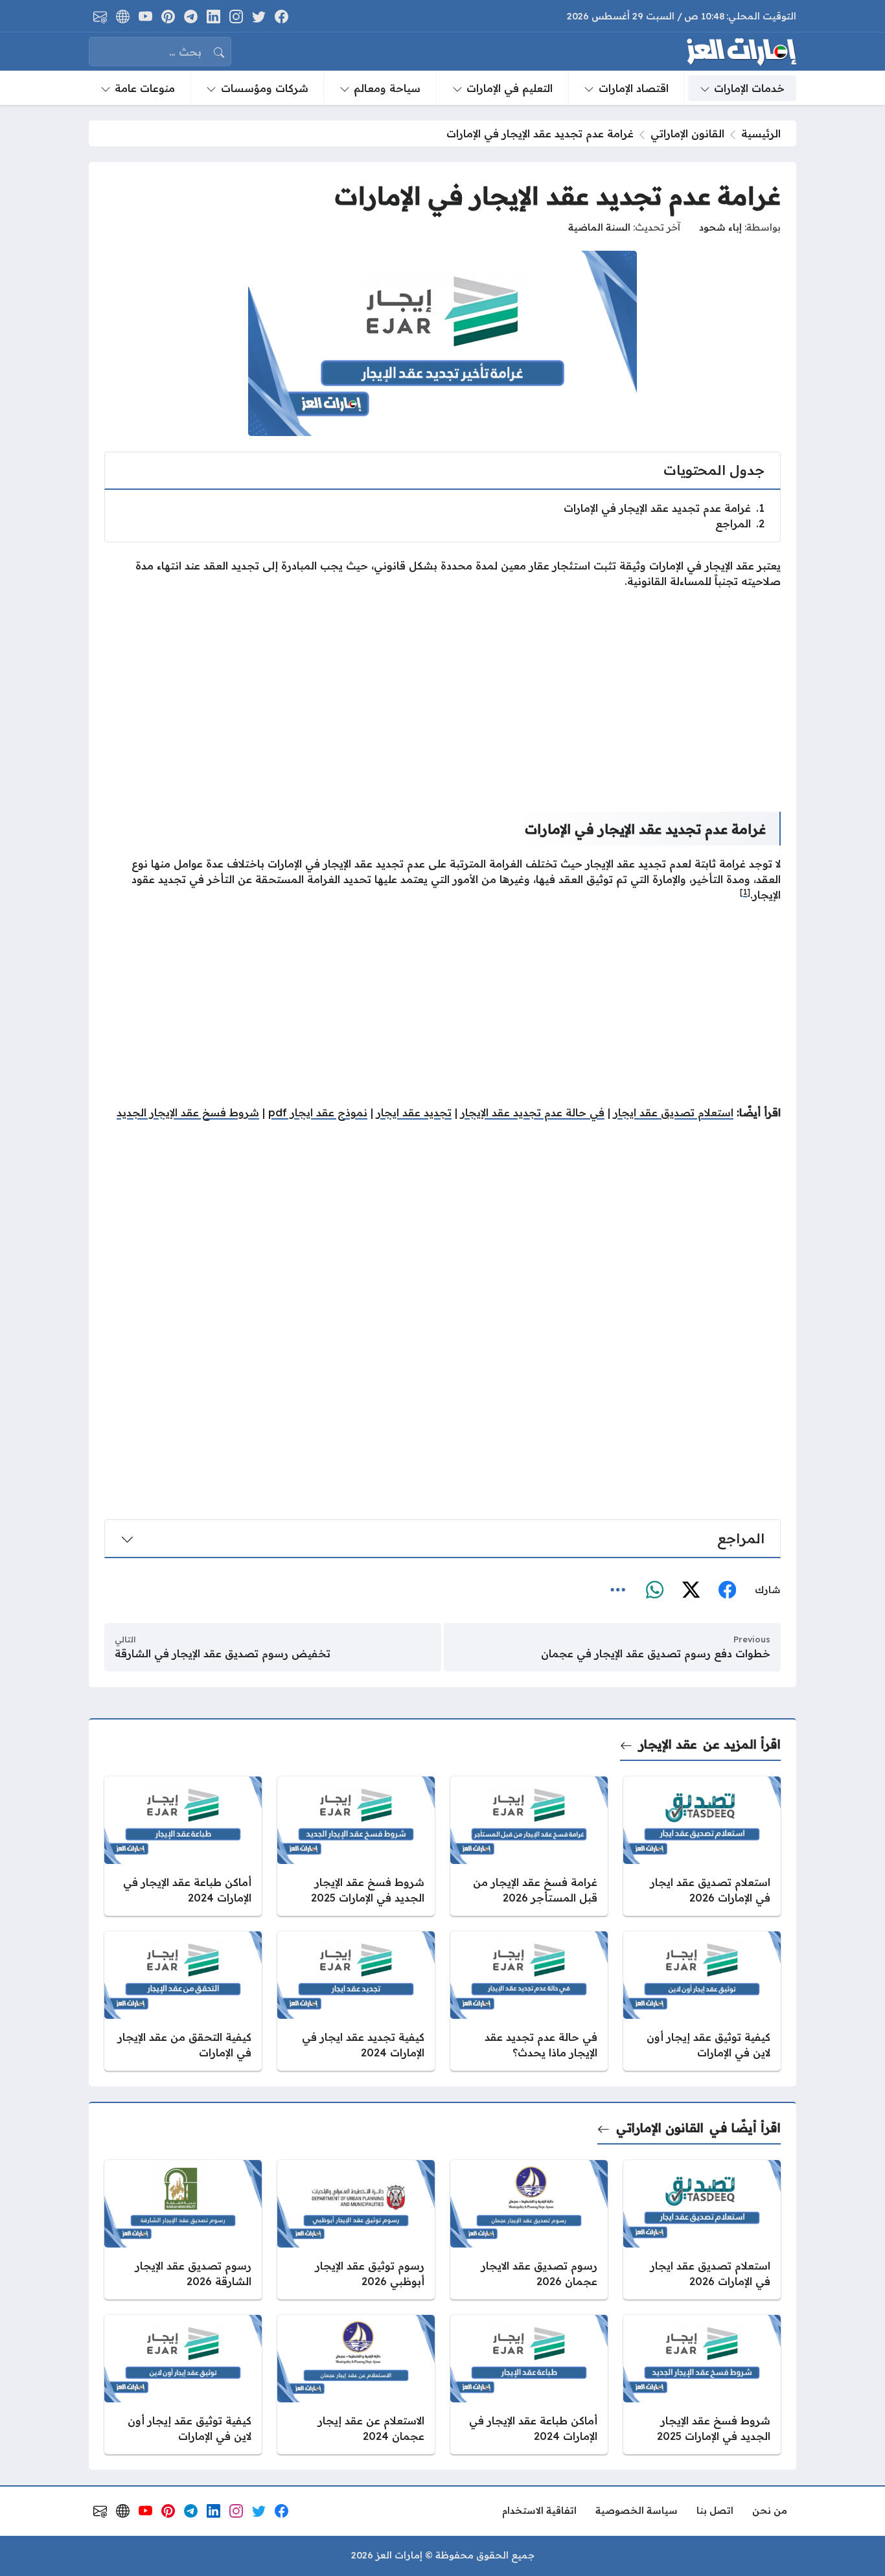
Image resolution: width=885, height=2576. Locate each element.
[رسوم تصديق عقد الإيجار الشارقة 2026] (183, 2230)
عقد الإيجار (668, 1744)
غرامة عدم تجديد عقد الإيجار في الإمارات (664, 508)
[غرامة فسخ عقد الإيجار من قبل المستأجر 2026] (529, 1846)
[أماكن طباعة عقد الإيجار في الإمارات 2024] (183, 1846)
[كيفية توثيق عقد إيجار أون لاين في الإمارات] (702, 2001)
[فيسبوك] (727, 1591)
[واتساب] (654, 1591)
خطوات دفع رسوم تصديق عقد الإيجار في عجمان (656, 1653)
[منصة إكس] (691, 1591)
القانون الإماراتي (687, 133)
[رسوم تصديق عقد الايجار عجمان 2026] (529, 2230)
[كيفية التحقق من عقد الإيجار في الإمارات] (183, 2001)
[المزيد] (618, 1591)
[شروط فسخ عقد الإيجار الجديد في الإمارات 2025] (356, 1846)
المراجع (740, 523)
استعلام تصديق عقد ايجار (673, 1112)
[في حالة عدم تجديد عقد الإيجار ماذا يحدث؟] (529, 2001)
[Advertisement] (442, 690)
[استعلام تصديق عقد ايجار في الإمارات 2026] (702, 1846)
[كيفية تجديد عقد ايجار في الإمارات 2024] (356, 2001)
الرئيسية (761, 133)
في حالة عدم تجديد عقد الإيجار (533, 1112)
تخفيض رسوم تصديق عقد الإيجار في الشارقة (223, 1653)
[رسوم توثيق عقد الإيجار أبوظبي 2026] (356, 2230)
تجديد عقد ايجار (414, 1112)
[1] (745, 892)
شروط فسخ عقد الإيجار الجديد (188, 1112)
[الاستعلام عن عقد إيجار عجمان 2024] (356, 2385)
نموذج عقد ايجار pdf (318, 1112)
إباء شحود (720, 227)
